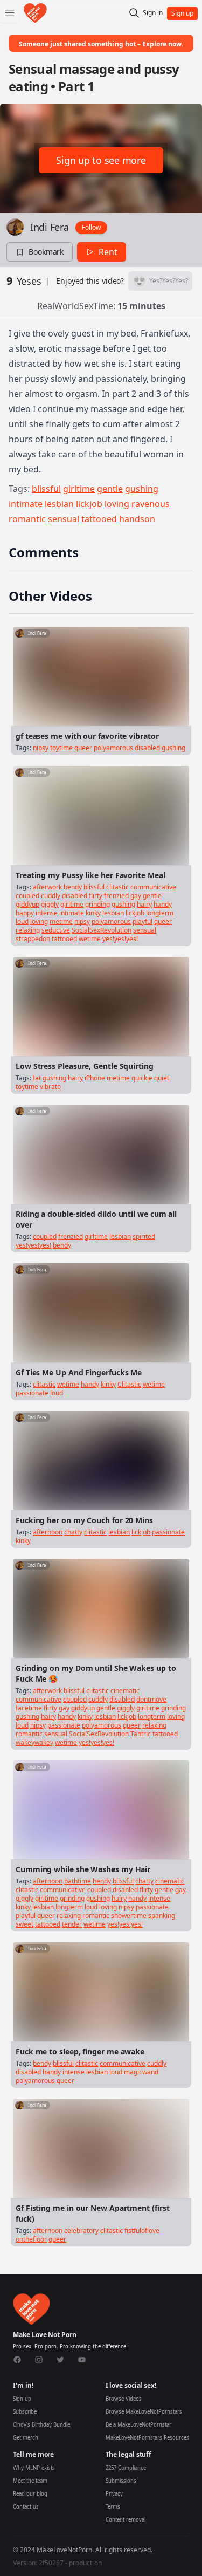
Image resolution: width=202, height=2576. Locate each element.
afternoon (48, 1532)
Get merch (26, 2438)
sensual (64, 519)
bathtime (78, 1881)
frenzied (116, 896)
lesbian (59, 504)
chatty (73, 1532)
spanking (162, 1916)
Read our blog (30, 2494)
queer (83, 748)
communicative (153, 887)
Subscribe (25, 2412)
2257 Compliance (126, 2468)
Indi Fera (50, 227)
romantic (27, 519)
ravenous (151, 504)
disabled (147, 748)
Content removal (126, 2520)
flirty (96, 896)
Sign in (153, 13)
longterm (160, 913)
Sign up (22, 2399)
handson (137, 519)
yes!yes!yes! (120, 939)
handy (163, 904)
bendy (73, 887)
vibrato (50, 1087)
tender (72, 1924)
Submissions (121, 2481)
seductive (56, 930)
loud (22, 922)
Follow (91, 227)
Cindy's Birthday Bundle (41, 2425)
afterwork (47, 887)
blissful (46, 489)
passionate (32, 1393)
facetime (29, 1708)
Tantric (141, 1734)
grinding (97, 904)
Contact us (26, 2507)
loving (117, 504)
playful (142, 922)
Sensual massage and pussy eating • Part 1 (94, 77)
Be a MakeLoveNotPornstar (138, 2425)
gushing (142, 489)
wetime (90, 939)
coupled (27, 896)
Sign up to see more (101, 160)
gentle (110, 489)
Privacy (114, 2494)
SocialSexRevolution (102, 930)
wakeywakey (34, 1742)
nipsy (41, 748)
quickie (142, 1078)
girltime (79, 489)
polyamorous (113, 748)
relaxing (28, 930)
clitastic (117, 887)
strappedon (33, 939)
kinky (93, 913)
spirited (144, 1236)
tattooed (99, 519)
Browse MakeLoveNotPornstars (144, 2412)
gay (136, 896)
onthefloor (31, 2239)
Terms (113, 2507)
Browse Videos (124, 2399)
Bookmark (46, 252)
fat (37, 1078)
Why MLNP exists (34, 2468)
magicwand (141, 2072)
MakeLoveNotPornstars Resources (147, 2438)
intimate (26, 504)
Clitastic (129, 1384)
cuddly (51, 896)
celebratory (81, 2231)
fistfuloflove (142, 2231)
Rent (108, 252)
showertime (129, 1916)
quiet (162, 1078)
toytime (61, 748)
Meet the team (30, 2481)
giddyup (27, 904)
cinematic (125, 1691)
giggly (50, 904)
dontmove (151, 1699)
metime (61, 922)
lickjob (89, 504)
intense (47, 913)
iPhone (95, 1078)
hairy (144, 904)
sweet (25, 1924)
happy (25, 913)
